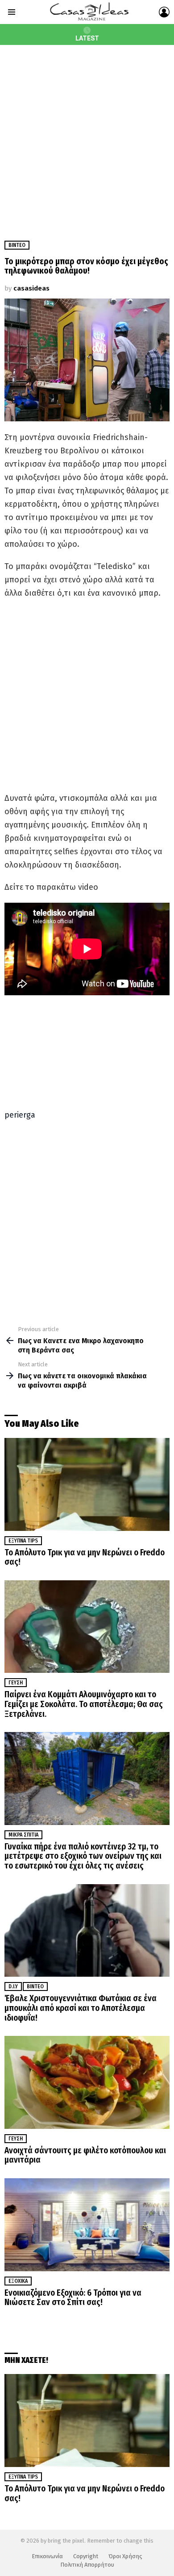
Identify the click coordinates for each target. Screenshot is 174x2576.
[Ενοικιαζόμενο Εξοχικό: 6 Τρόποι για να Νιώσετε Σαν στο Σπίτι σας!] (87, 2225)
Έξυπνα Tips (23, 1541)
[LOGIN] (164, 12)
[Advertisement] (87, 136)
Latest (87, 38)
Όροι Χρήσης (125, 2556)
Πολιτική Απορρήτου (87, 2565)
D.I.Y (13, 1987)
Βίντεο (35, 1987)
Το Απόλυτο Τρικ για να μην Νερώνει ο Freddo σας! (85, 1557)
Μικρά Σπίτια (23, 1835)
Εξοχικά (18, 2281)
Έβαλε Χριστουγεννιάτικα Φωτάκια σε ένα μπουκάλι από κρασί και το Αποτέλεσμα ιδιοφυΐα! (81, 2008)
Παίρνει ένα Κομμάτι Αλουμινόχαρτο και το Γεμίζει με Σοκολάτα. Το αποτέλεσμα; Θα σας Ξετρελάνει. (84, 1704)
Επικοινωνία (47, 2556)
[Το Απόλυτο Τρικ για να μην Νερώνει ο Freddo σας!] (87, 1484)
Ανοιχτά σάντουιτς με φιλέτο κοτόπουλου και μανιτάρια (85, 2155)
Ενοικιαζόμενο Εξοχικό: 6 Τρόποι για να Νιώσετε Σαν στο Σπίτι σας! (73, 2298)
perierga (20, 1115)
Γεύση (16, 1683)
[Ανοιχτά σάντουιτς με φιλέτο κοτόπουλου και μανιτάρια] (87, 2082)
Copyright (86, 2556)
